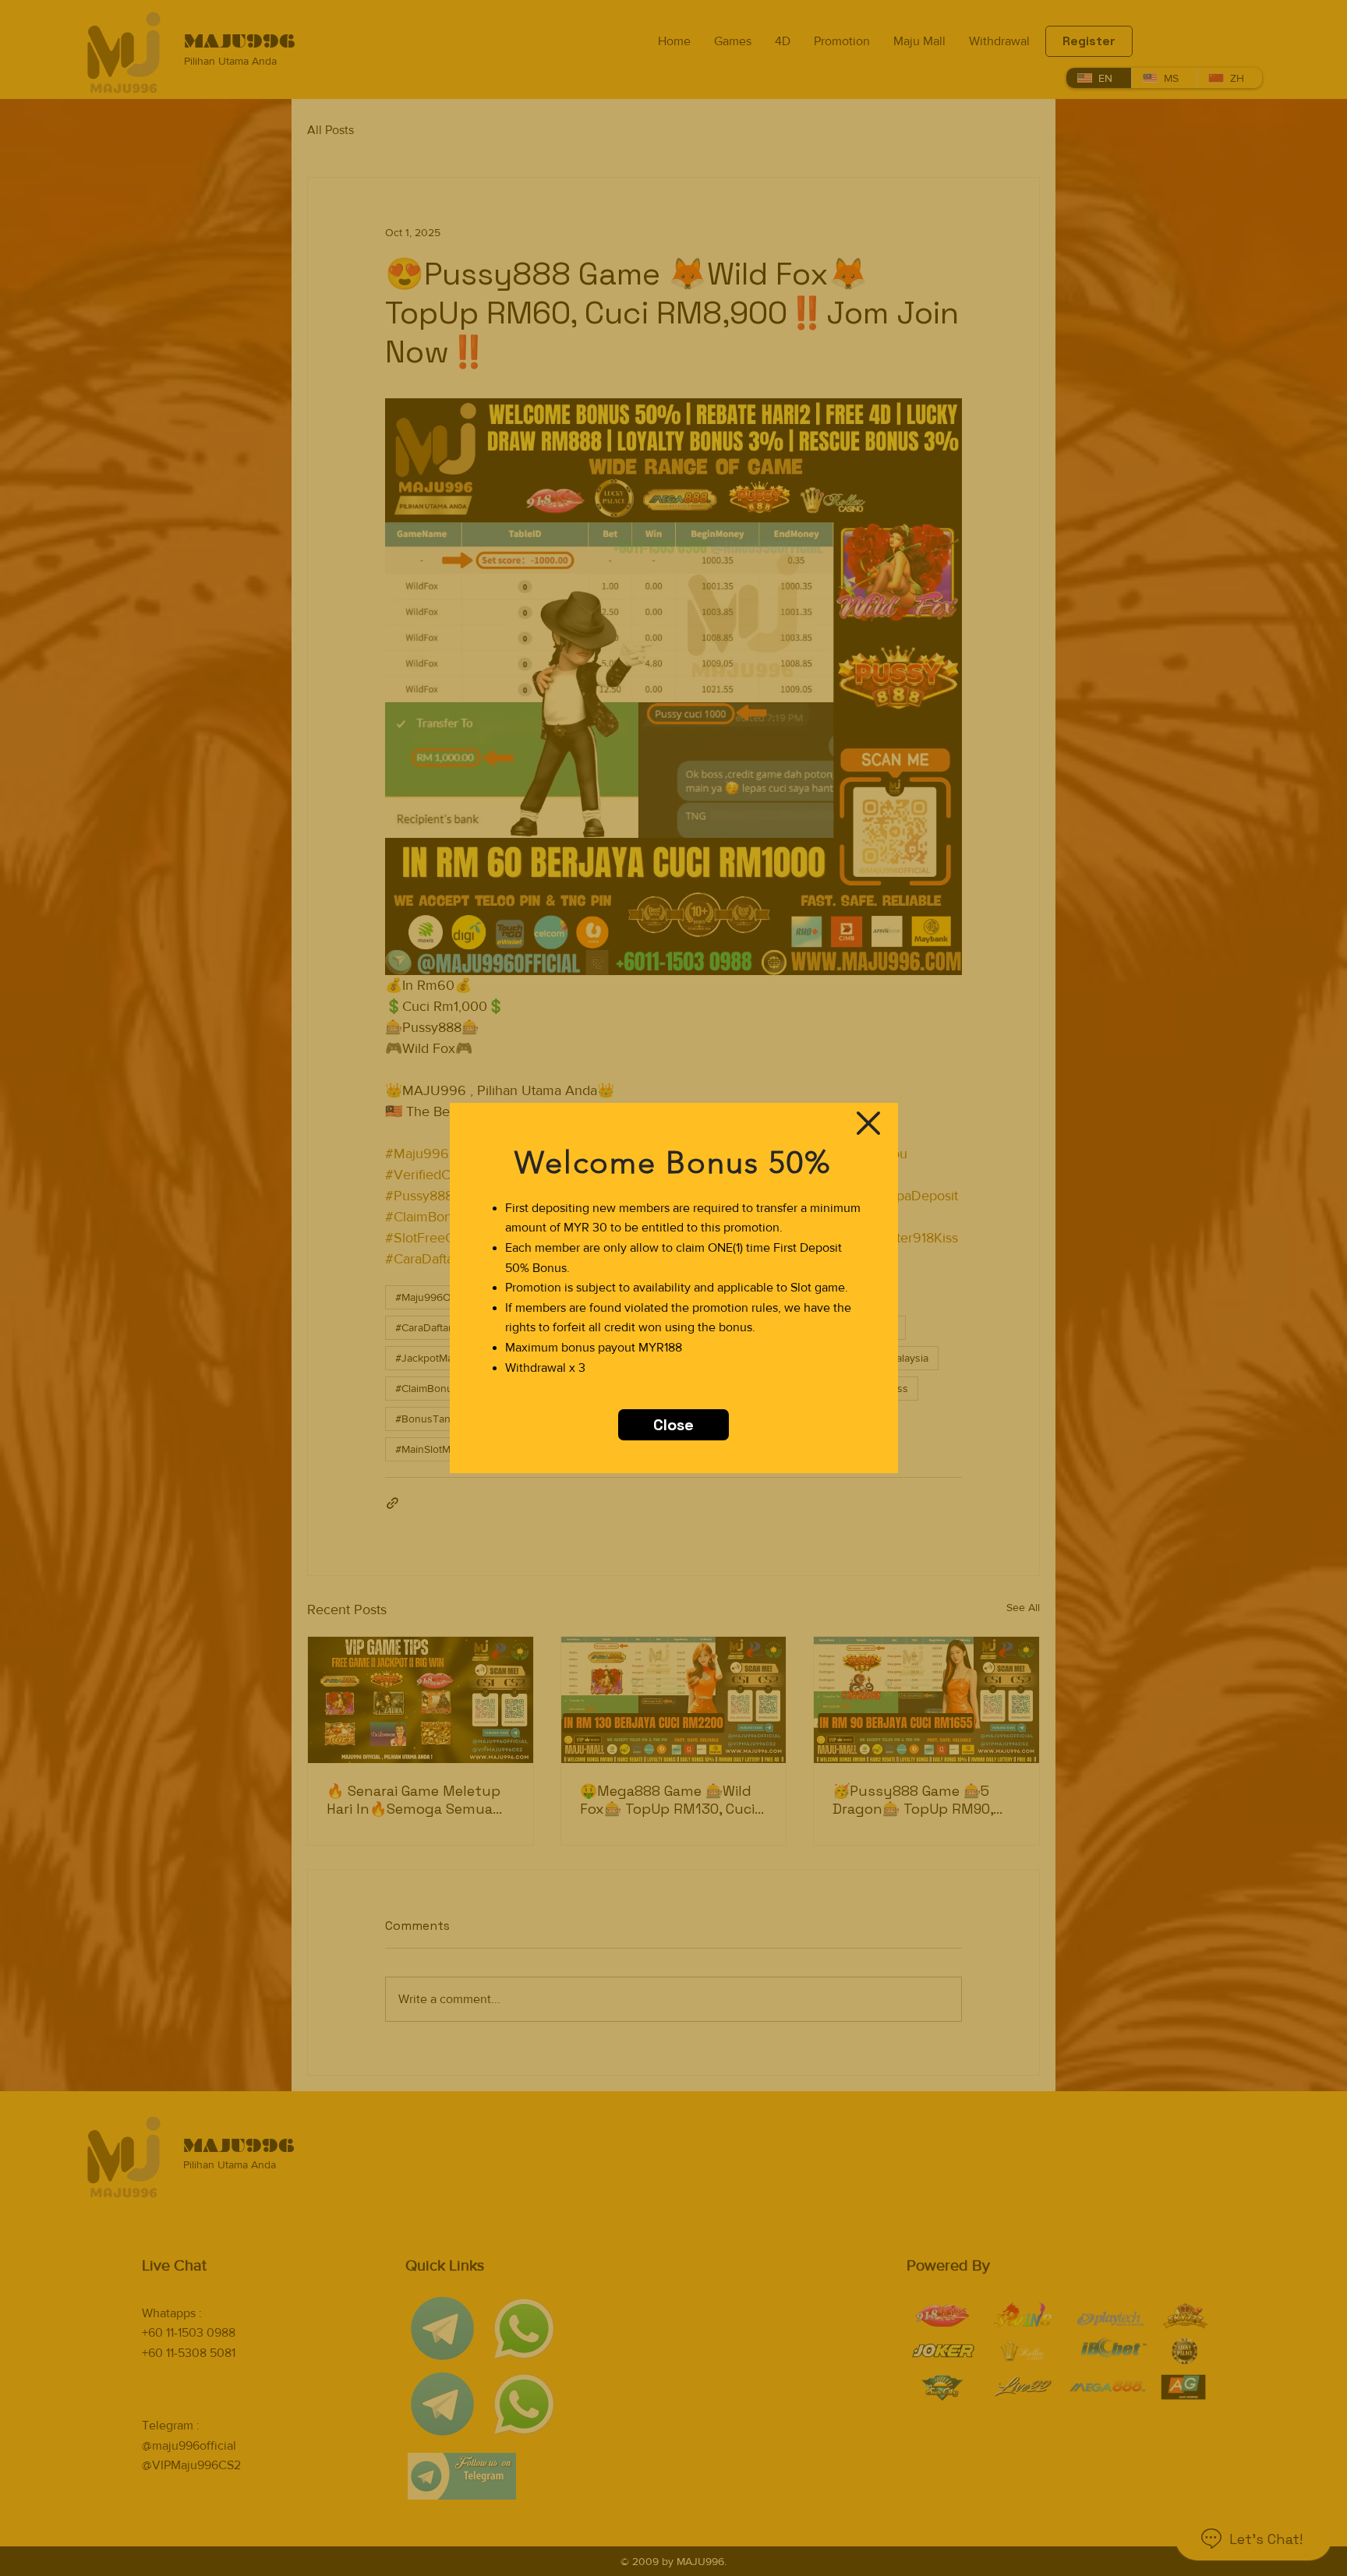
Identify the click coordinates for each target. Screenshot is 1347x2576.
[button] (868, 1123)
